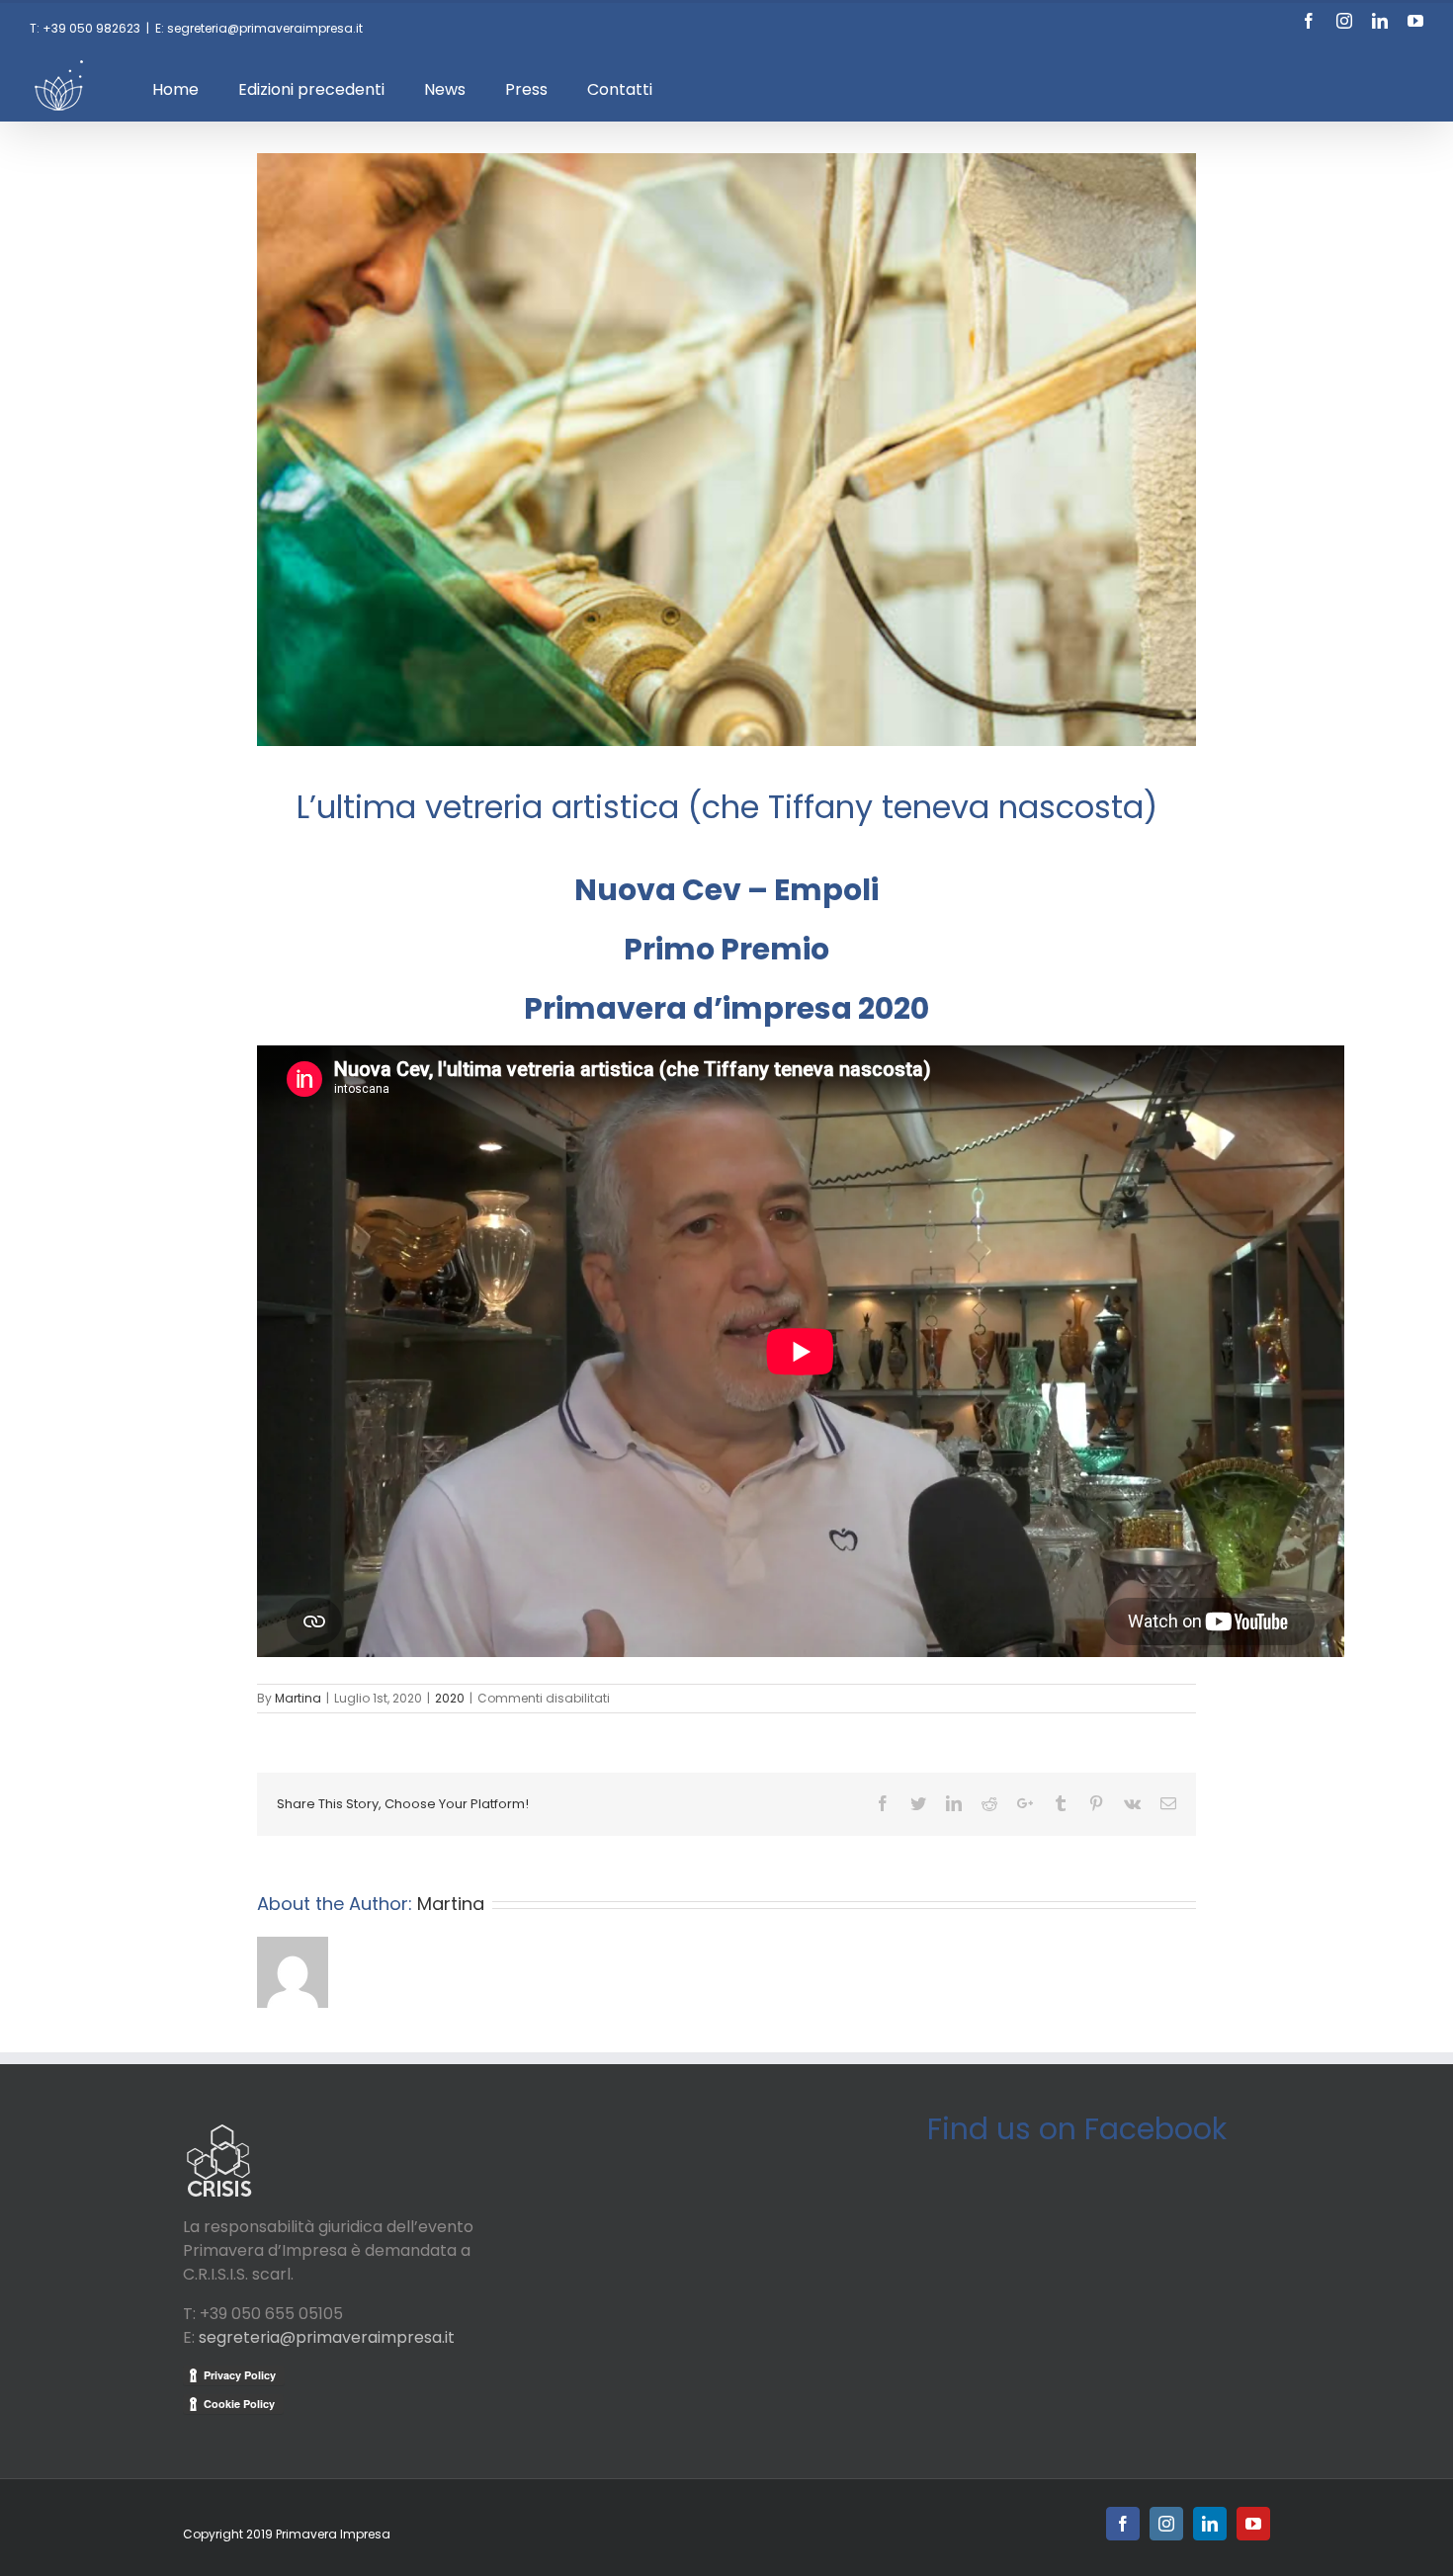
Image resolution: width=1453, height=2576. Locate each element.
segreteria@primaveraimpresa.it (327, 2337)
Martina (298, 1698)
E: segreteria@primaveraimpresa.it (259, 28)
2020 (450, 1698)
